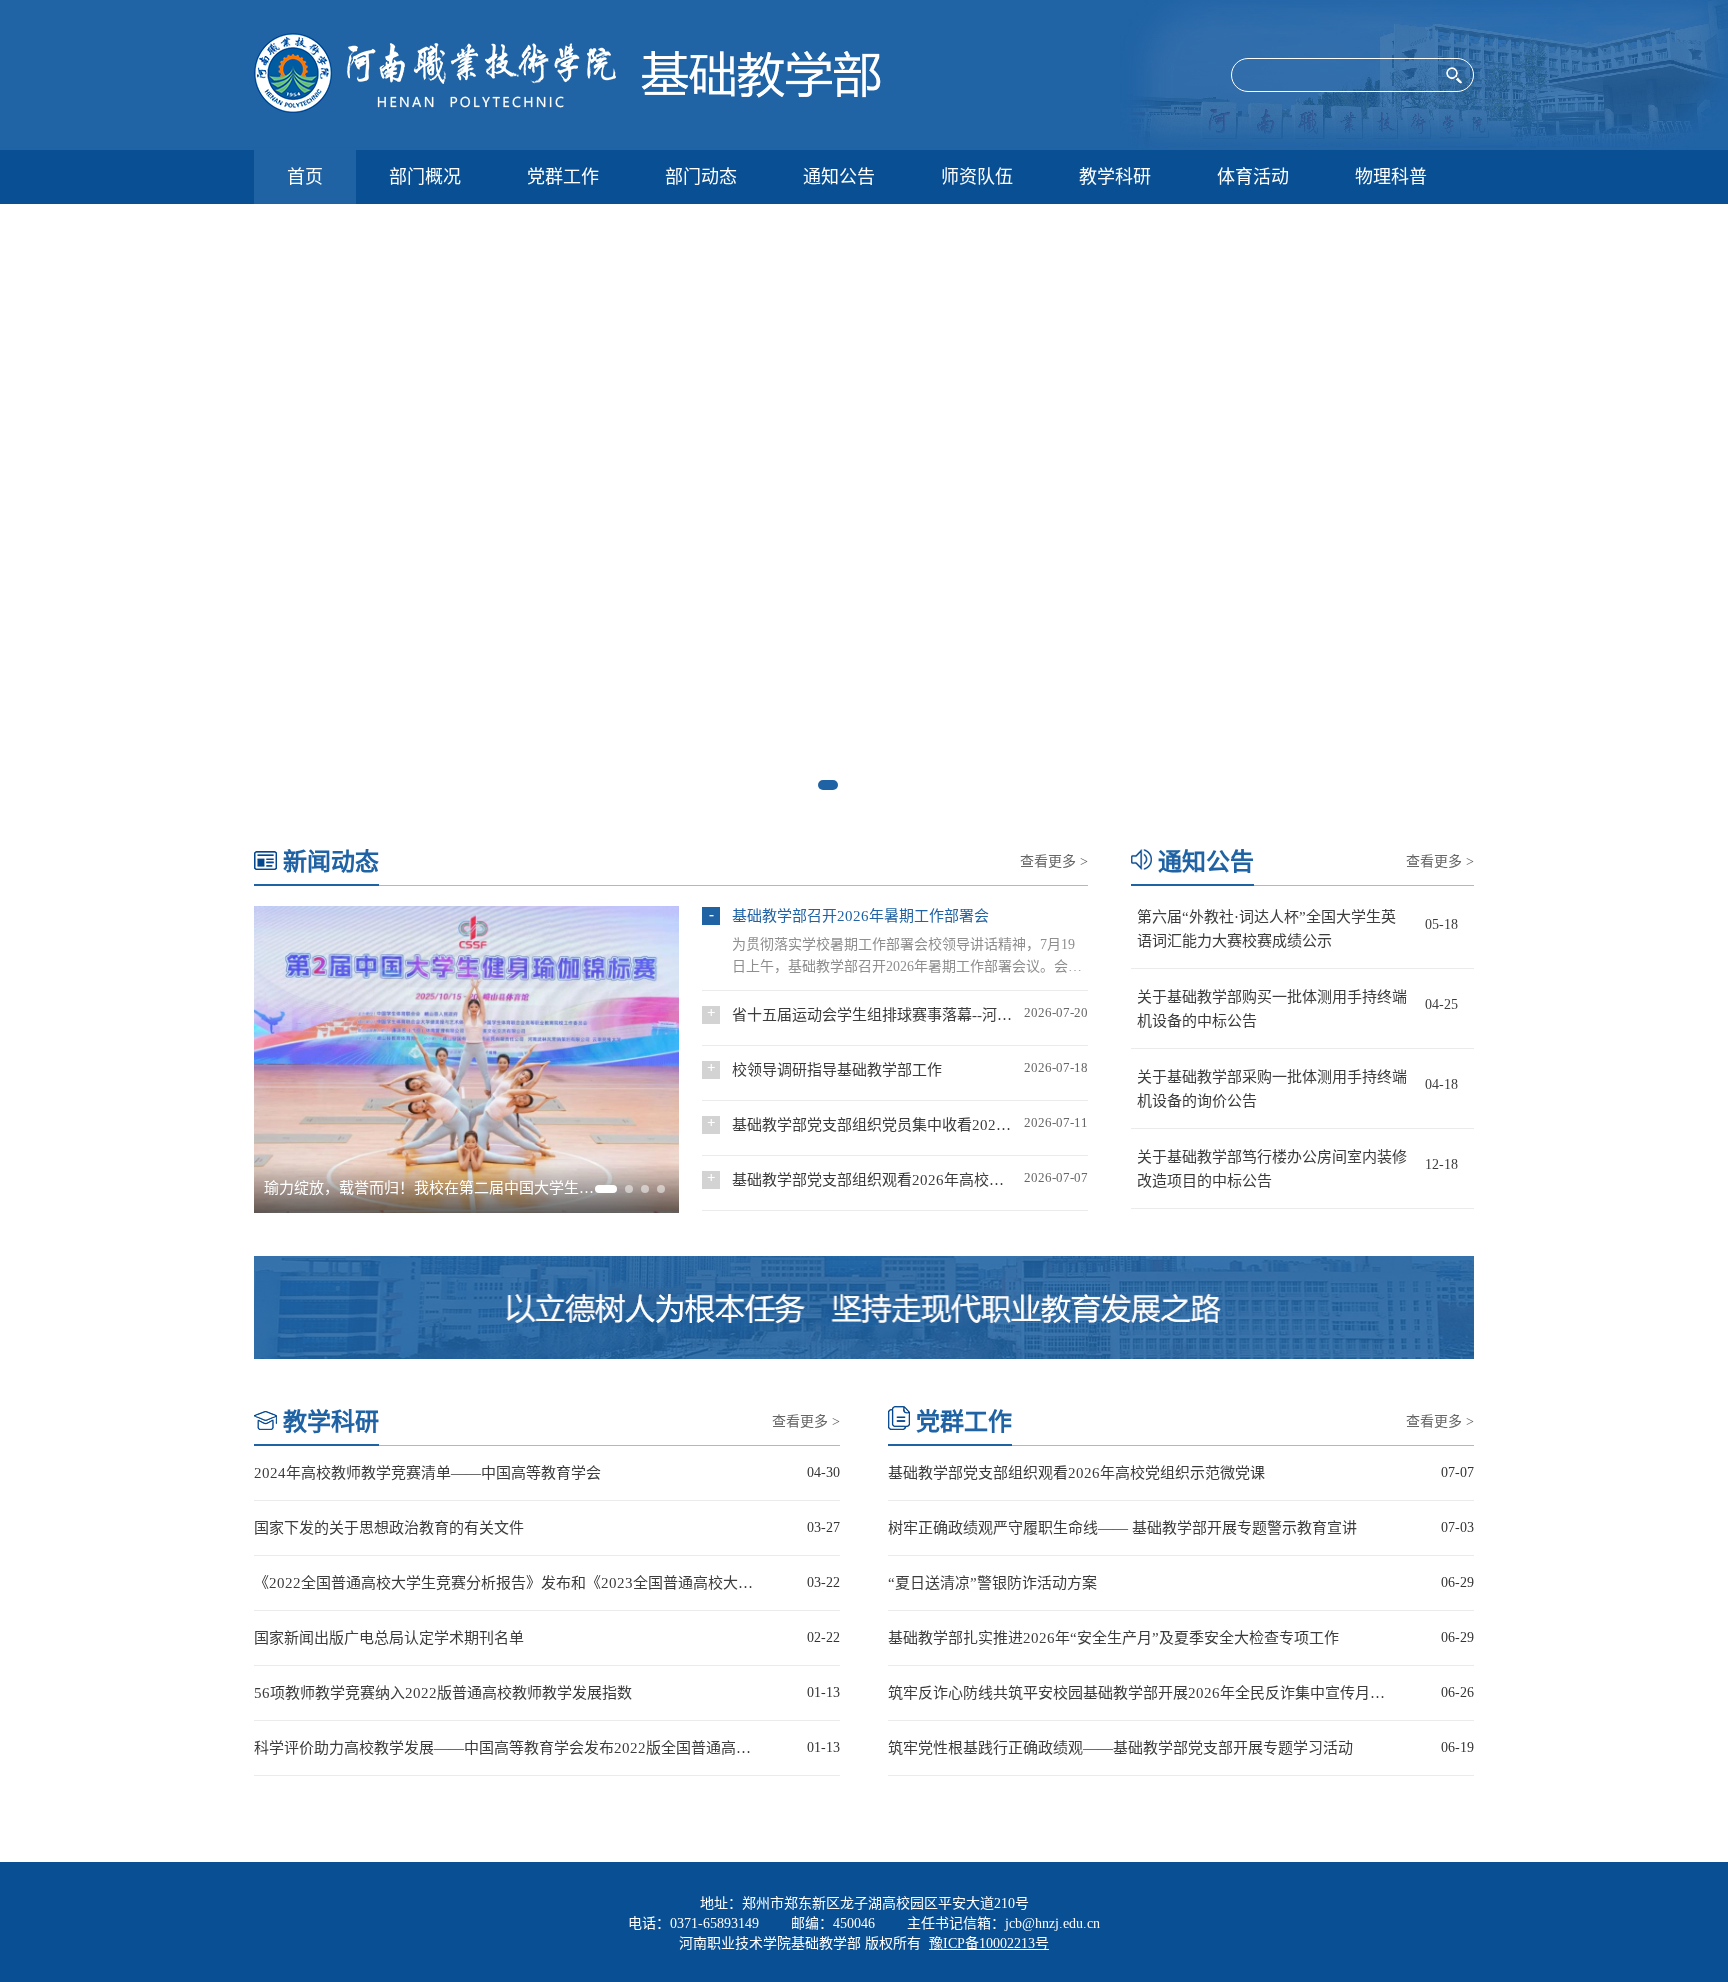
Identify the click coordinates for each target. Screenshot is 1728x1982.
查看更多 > (1054, 861)
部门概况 (425, 177)
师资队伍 (977, 177)
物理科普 (1391, 177)
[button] (828, 785)
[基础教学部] (611, 75)
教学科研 (1115, 177)
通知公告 (839, 177)
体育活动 (1253, 177)
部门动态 (701, 177)
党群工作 (563, 177)
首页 (305, 177)
